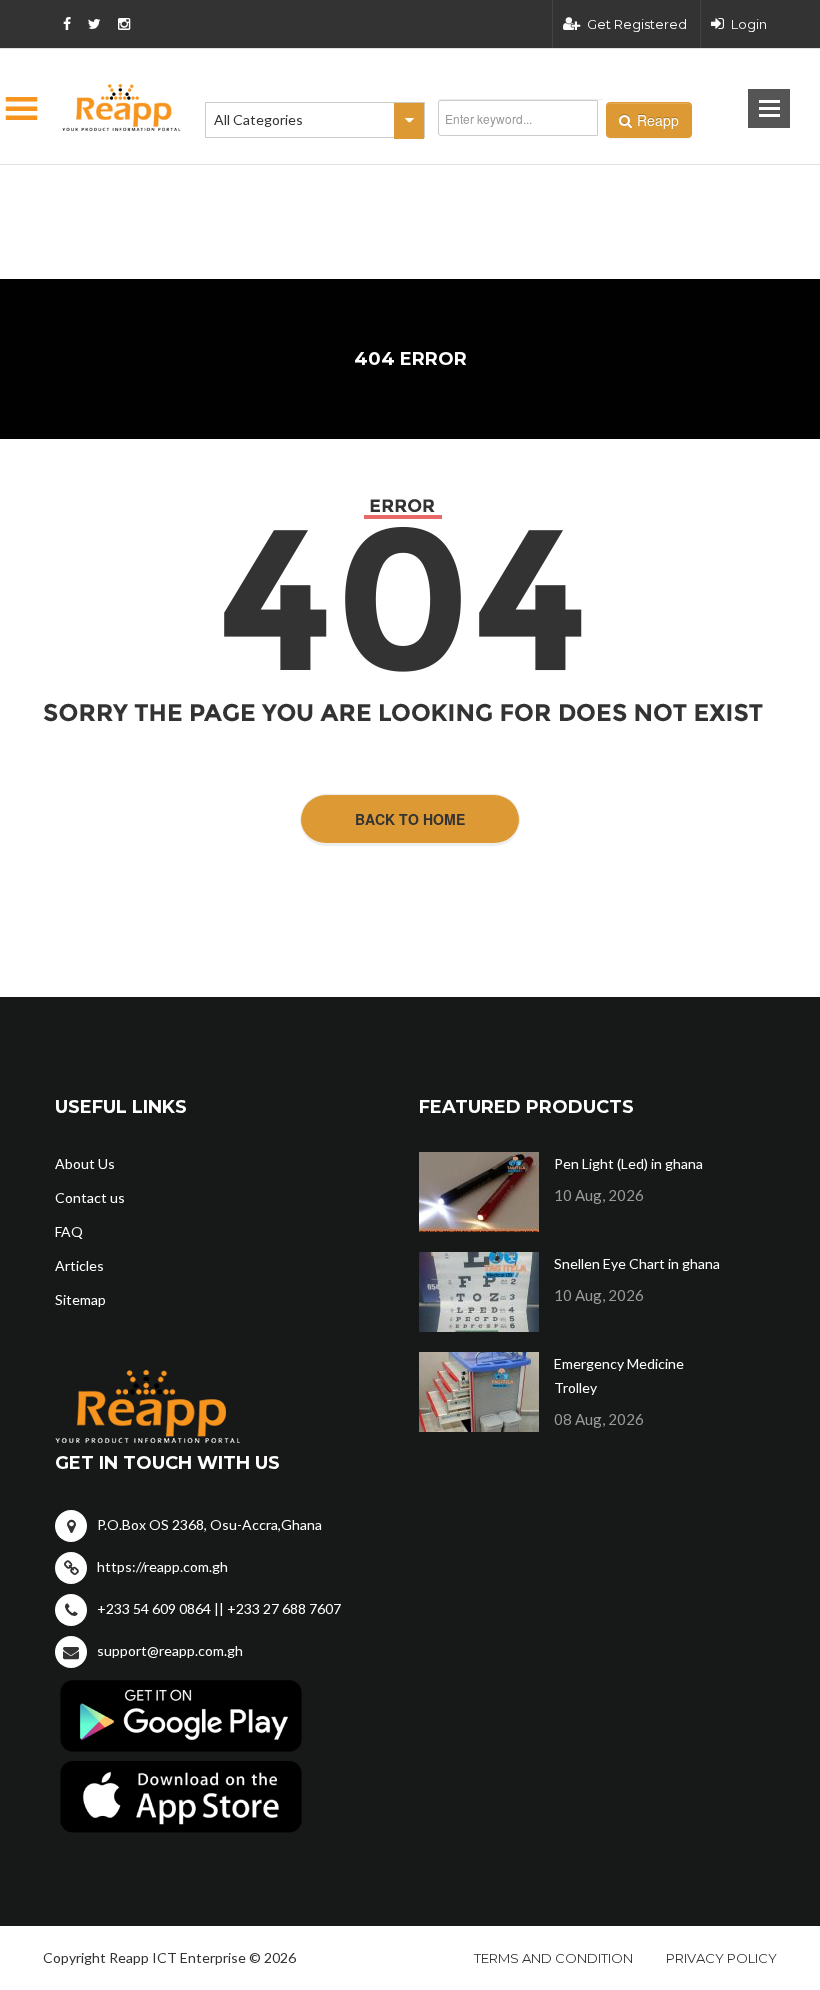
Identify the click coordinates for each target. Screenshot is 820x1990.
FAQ (69, 1231)
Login (749, 24)
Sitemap (80, 1299)
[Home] (122, 107)
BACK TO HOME (410, 819)
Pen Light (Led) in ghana (628, 1163)
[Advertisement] (310, 190)
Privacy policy (721, 1958)
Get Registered (637, 24)
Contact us (90, 1197)
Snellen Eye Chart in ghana (637, 1263)
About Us (85, 1163)
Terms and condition (553, 1958)
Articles (79, 1265)
